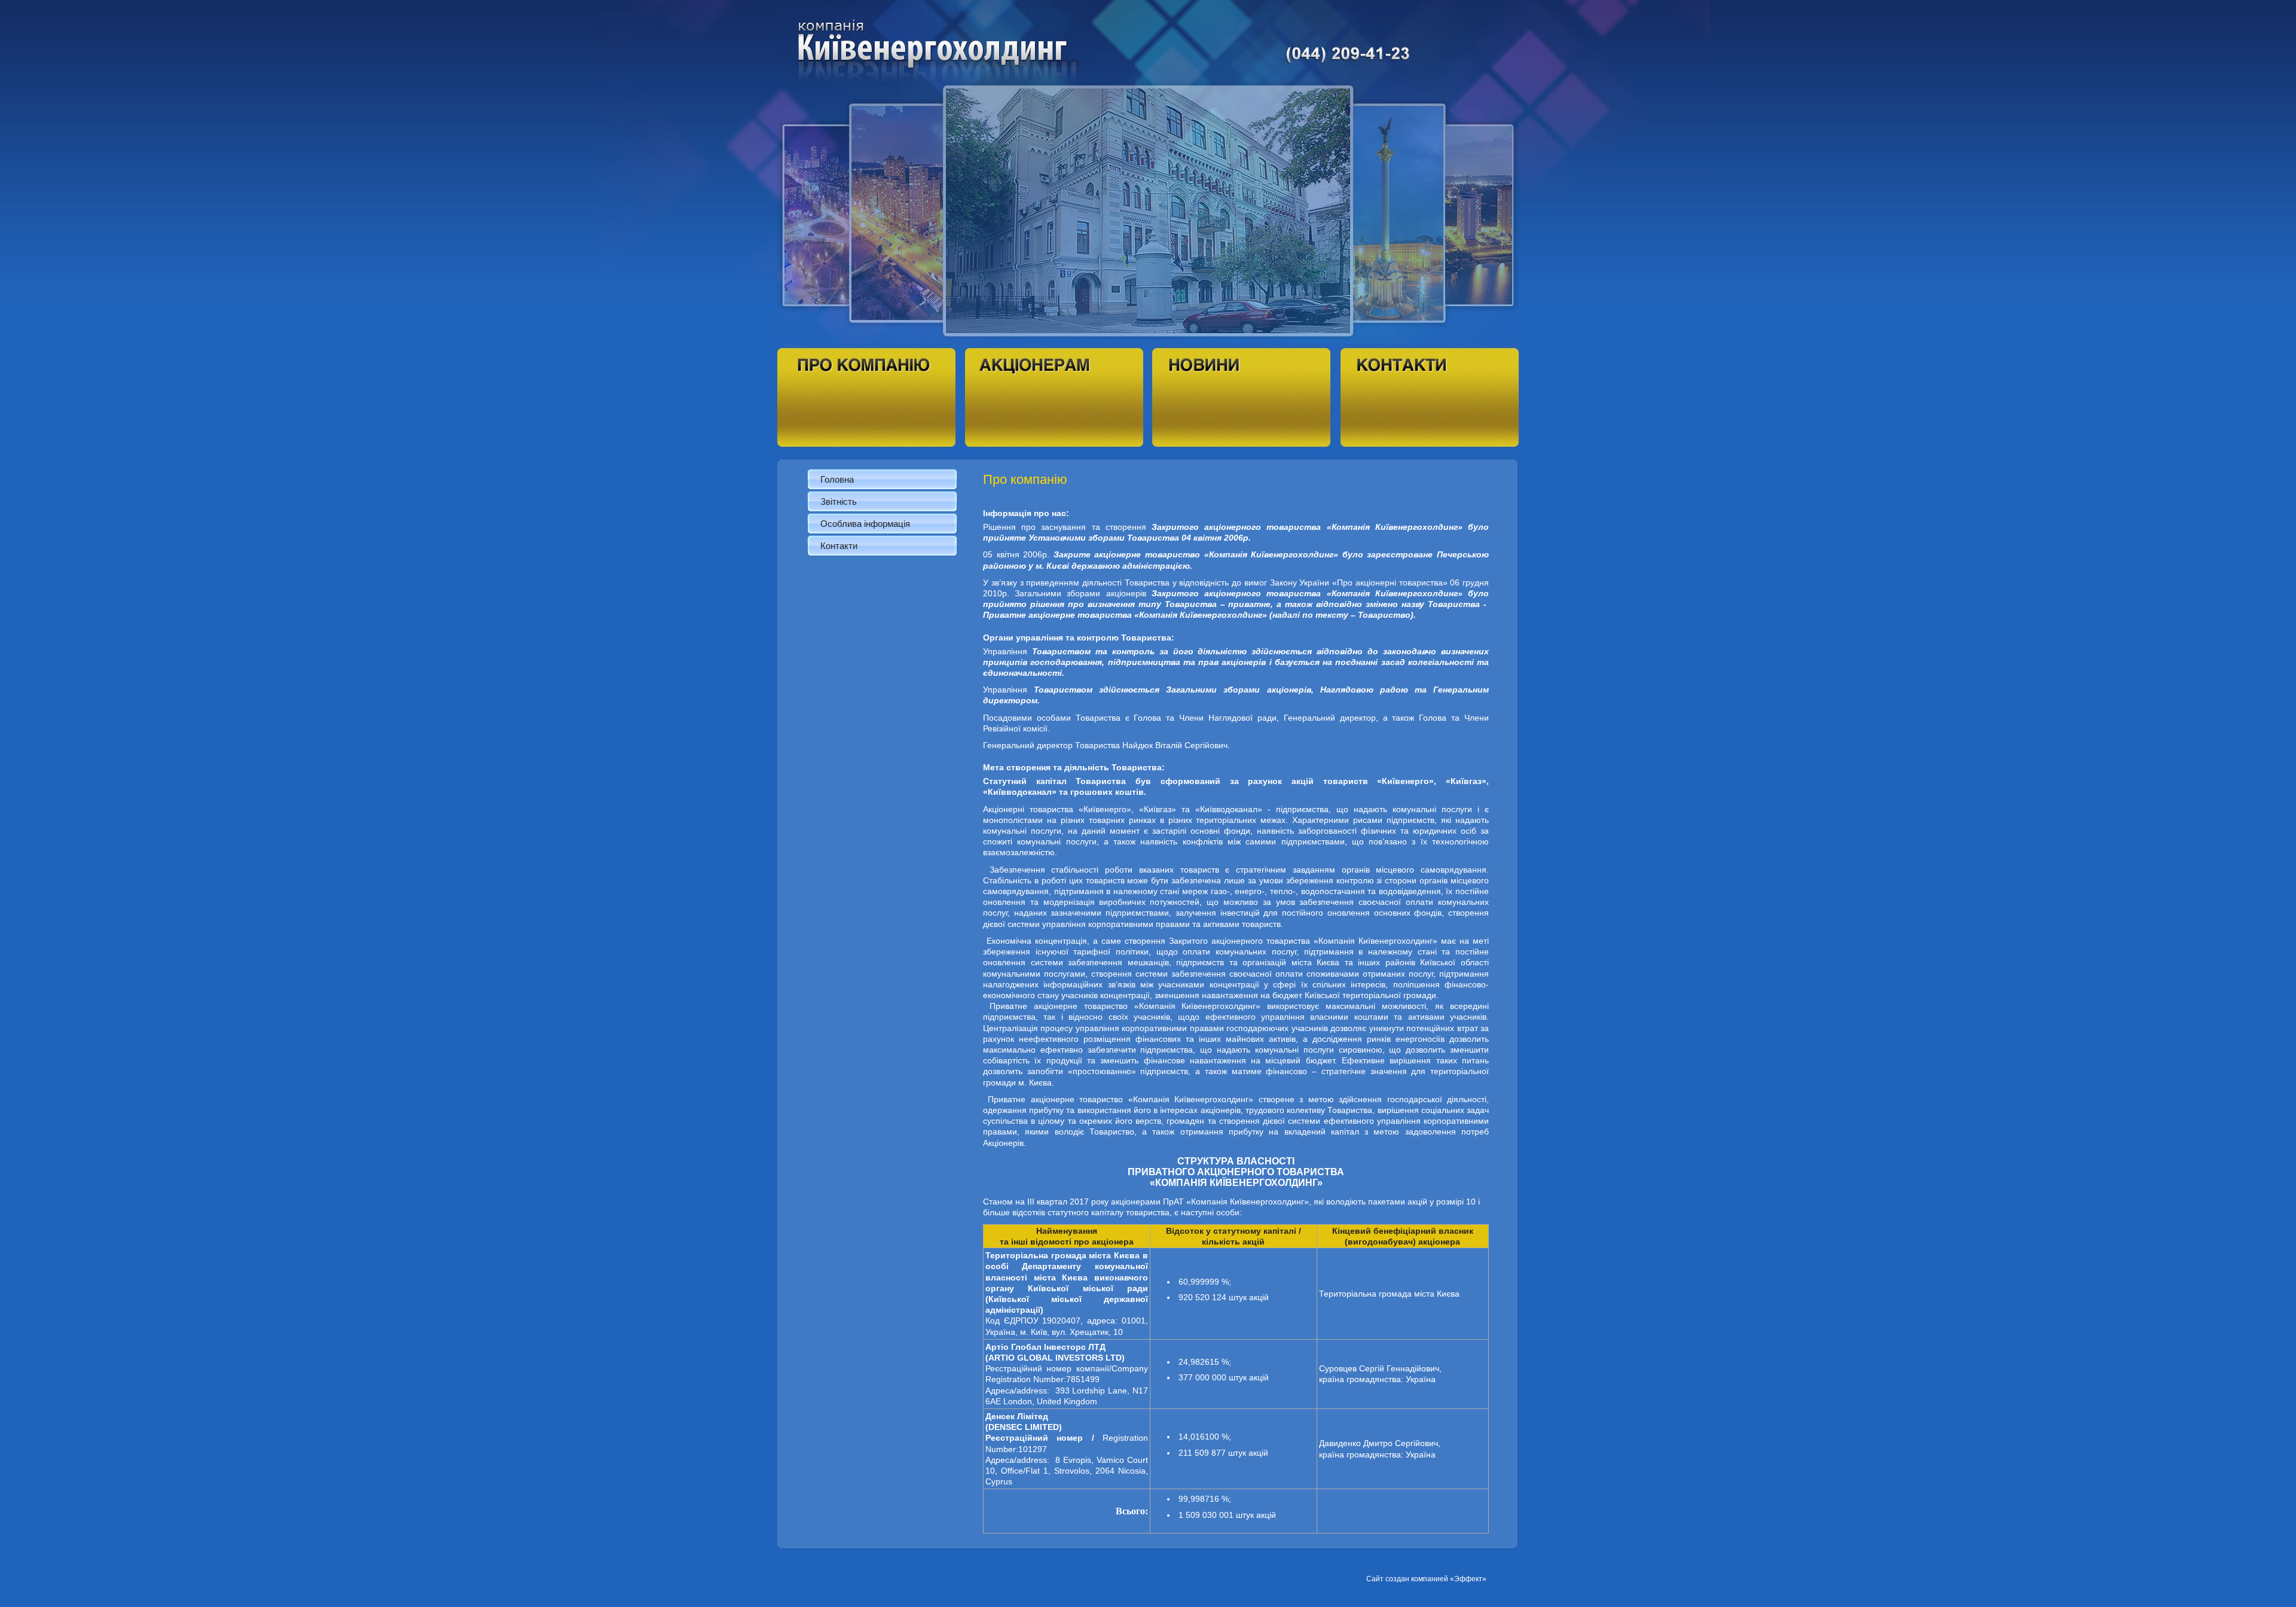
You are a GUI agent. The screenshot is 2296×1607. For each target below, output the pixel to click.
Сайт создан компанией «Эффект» (1426, 1579)
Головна (837, 479)
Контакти (839, 546)
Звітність (839, 501)
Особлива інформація (865, 524)
